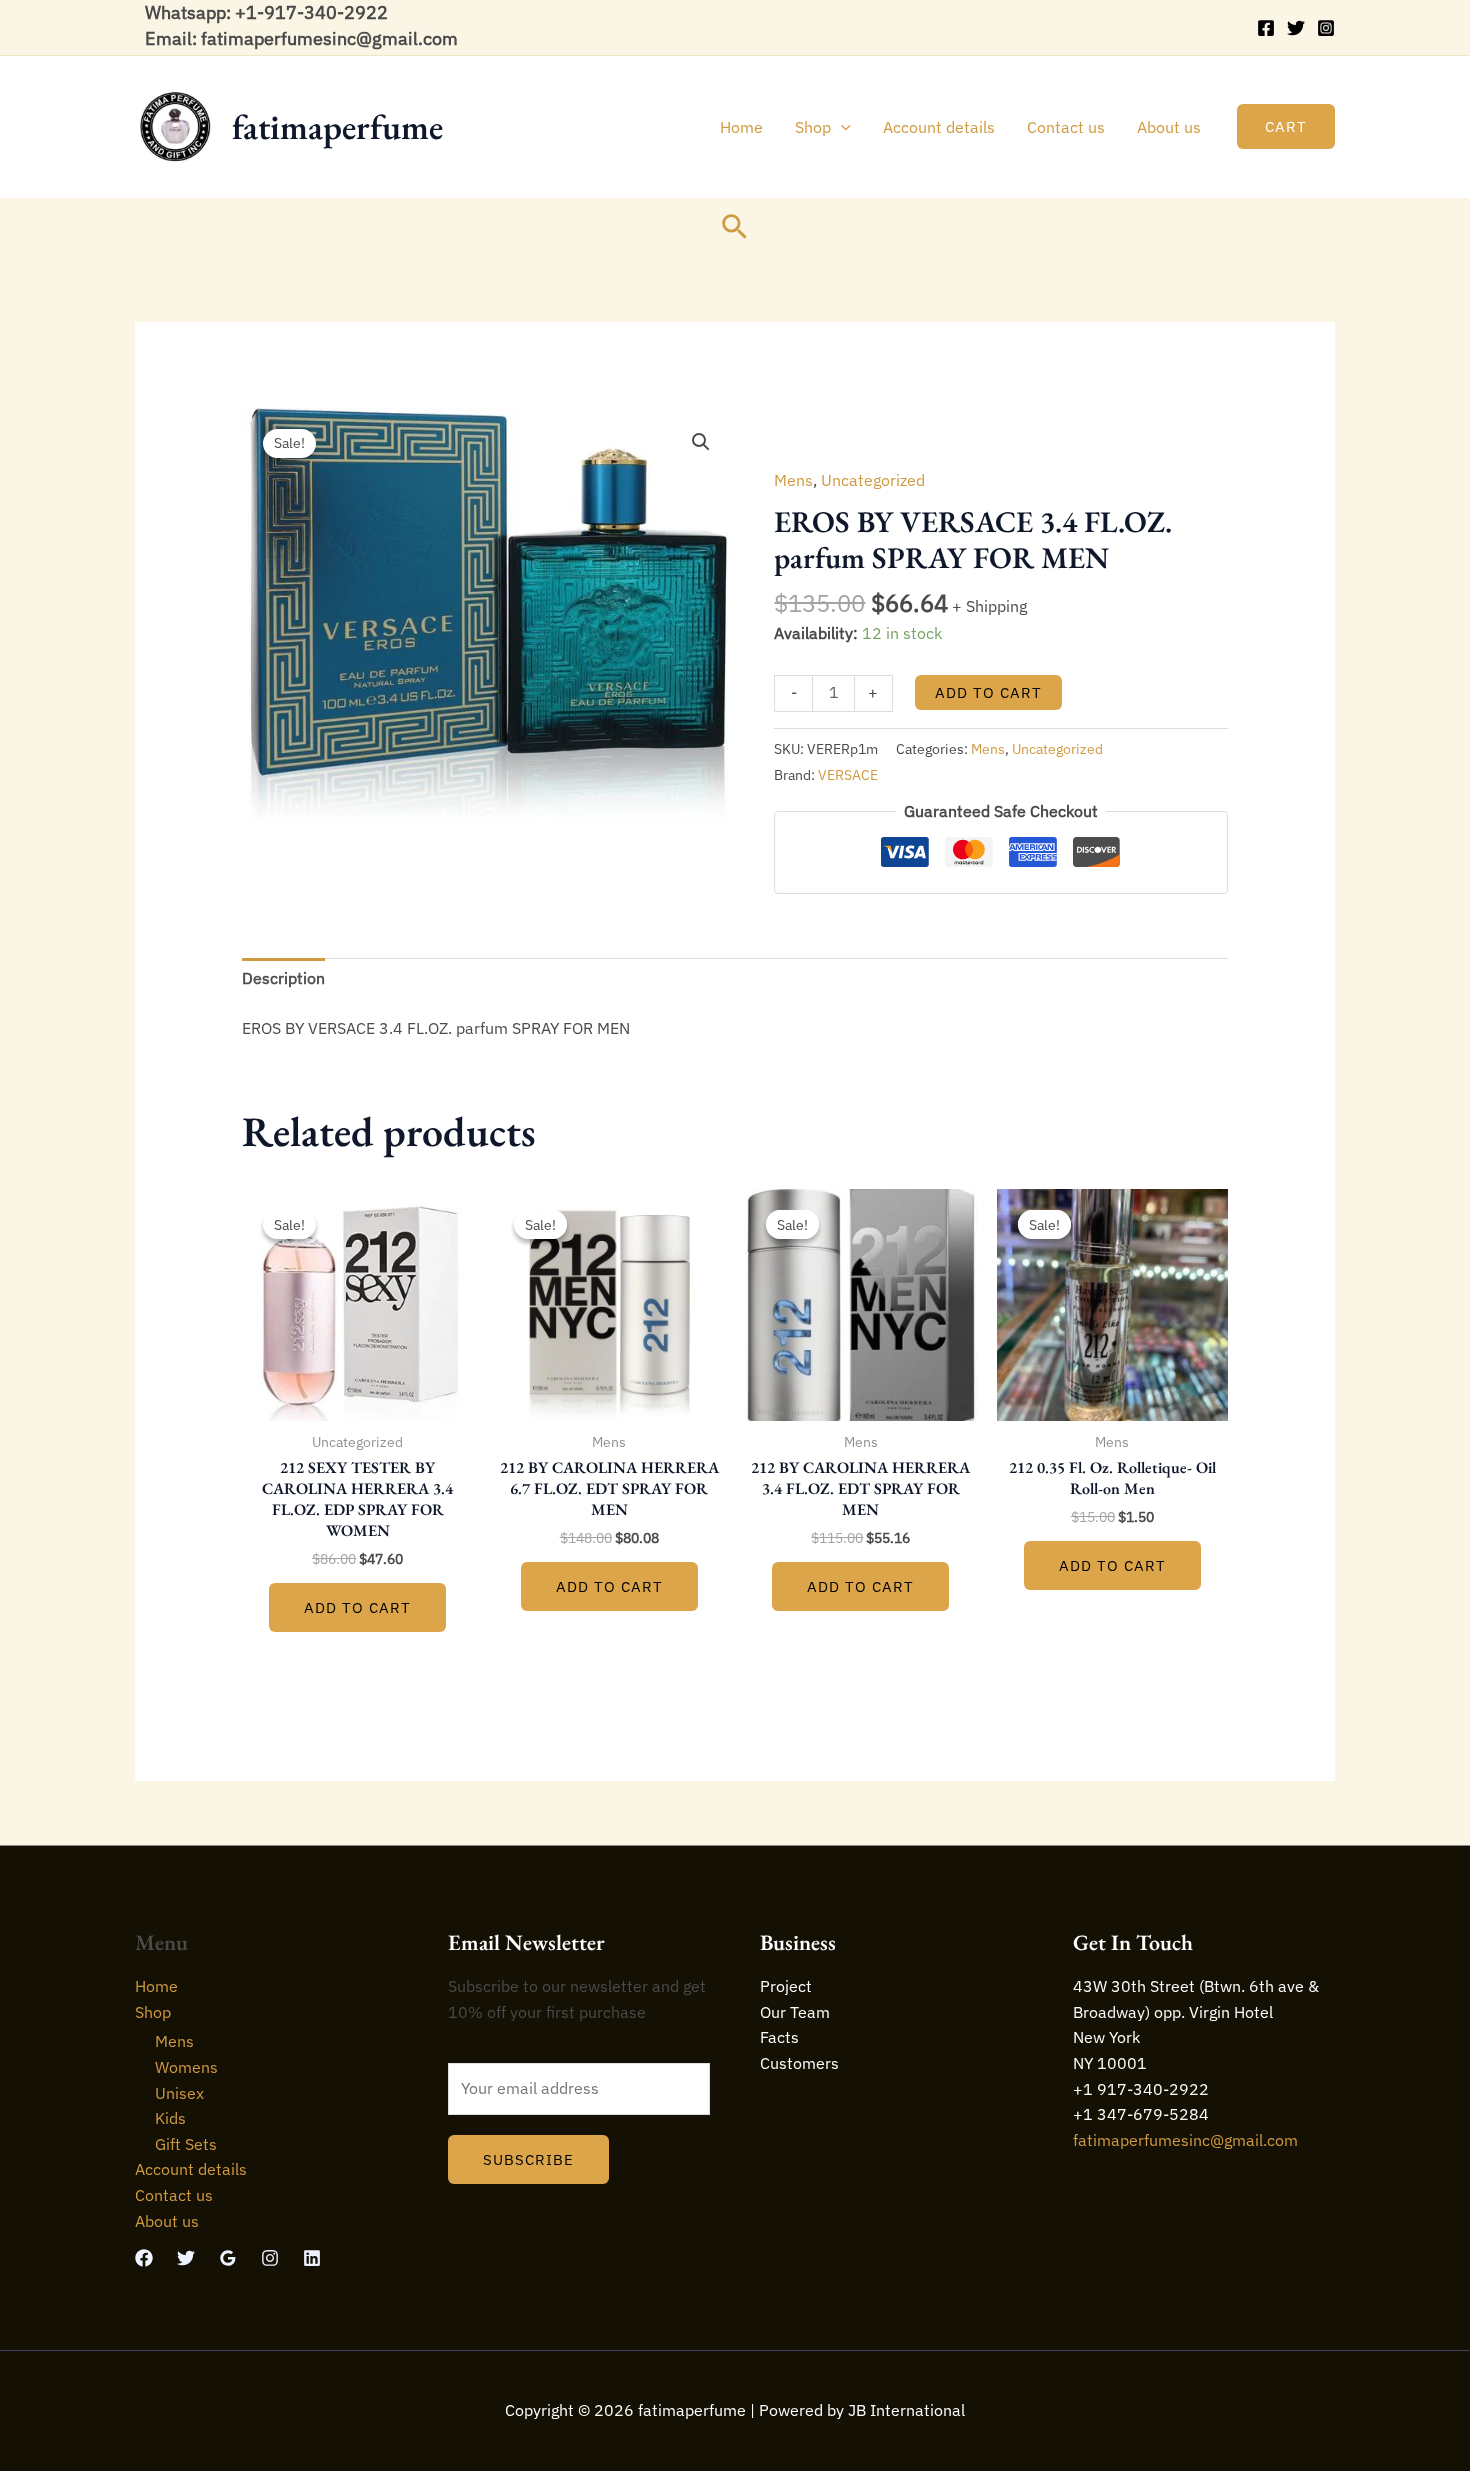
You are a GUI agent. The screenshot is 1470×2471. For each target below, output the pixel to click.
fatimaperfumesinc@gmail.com (1185, 2140)
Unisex (179, 2093)
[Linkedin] (312, 2258)
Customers (799, 2063)
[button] (841, 127)
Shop (813, 127)
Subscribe (528, 2159)
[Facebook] (1266, 28)
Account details (939, 127)
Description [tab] (283, 978)
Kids (170, 2118)
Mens (793, 480)
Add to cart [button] (357, 1607)
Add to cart (988, 692)
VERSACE (848, 774)
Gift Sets (186, 2144)
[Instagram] (1326, 28)
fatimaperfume (337, 126)
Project (786, 1986)
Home (741, 127)
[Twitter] (1296, 28)
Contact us (1066, 127)
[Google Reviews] (228, 2258)
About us (1169, 127)
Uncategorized (873, 480)
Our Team (795, 2012)
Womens (186, 2067)
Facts (779, 2037)
